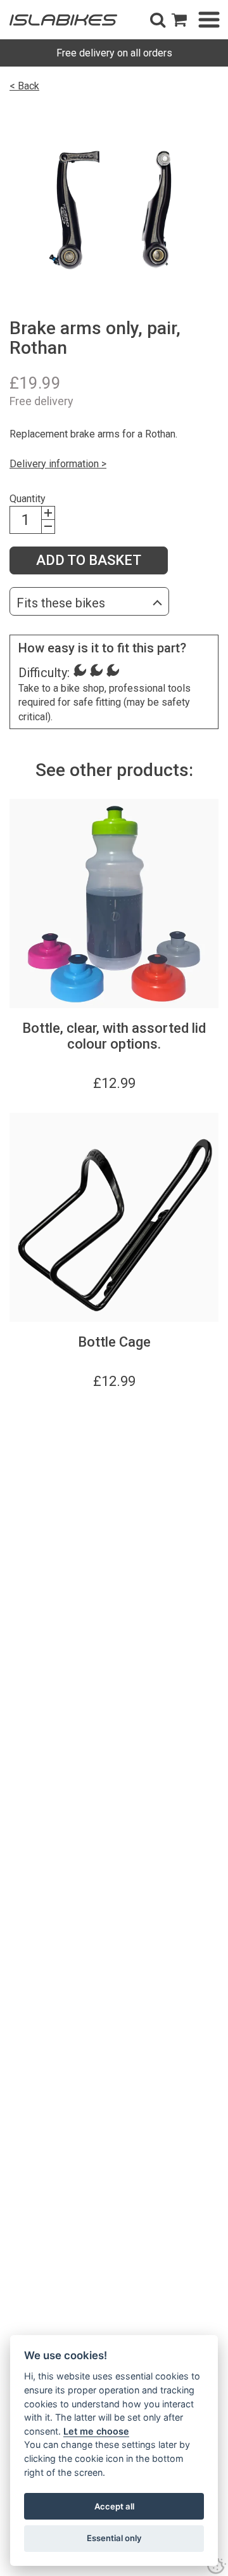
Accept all (114, 2506)
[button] (158, 20)
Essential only (114, 2538)
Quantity (28, 499)
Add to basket (89, 560)
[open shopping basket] (179, 20)
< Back (24, 86)
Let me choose (96, 2431)
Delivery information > (58, 464)
